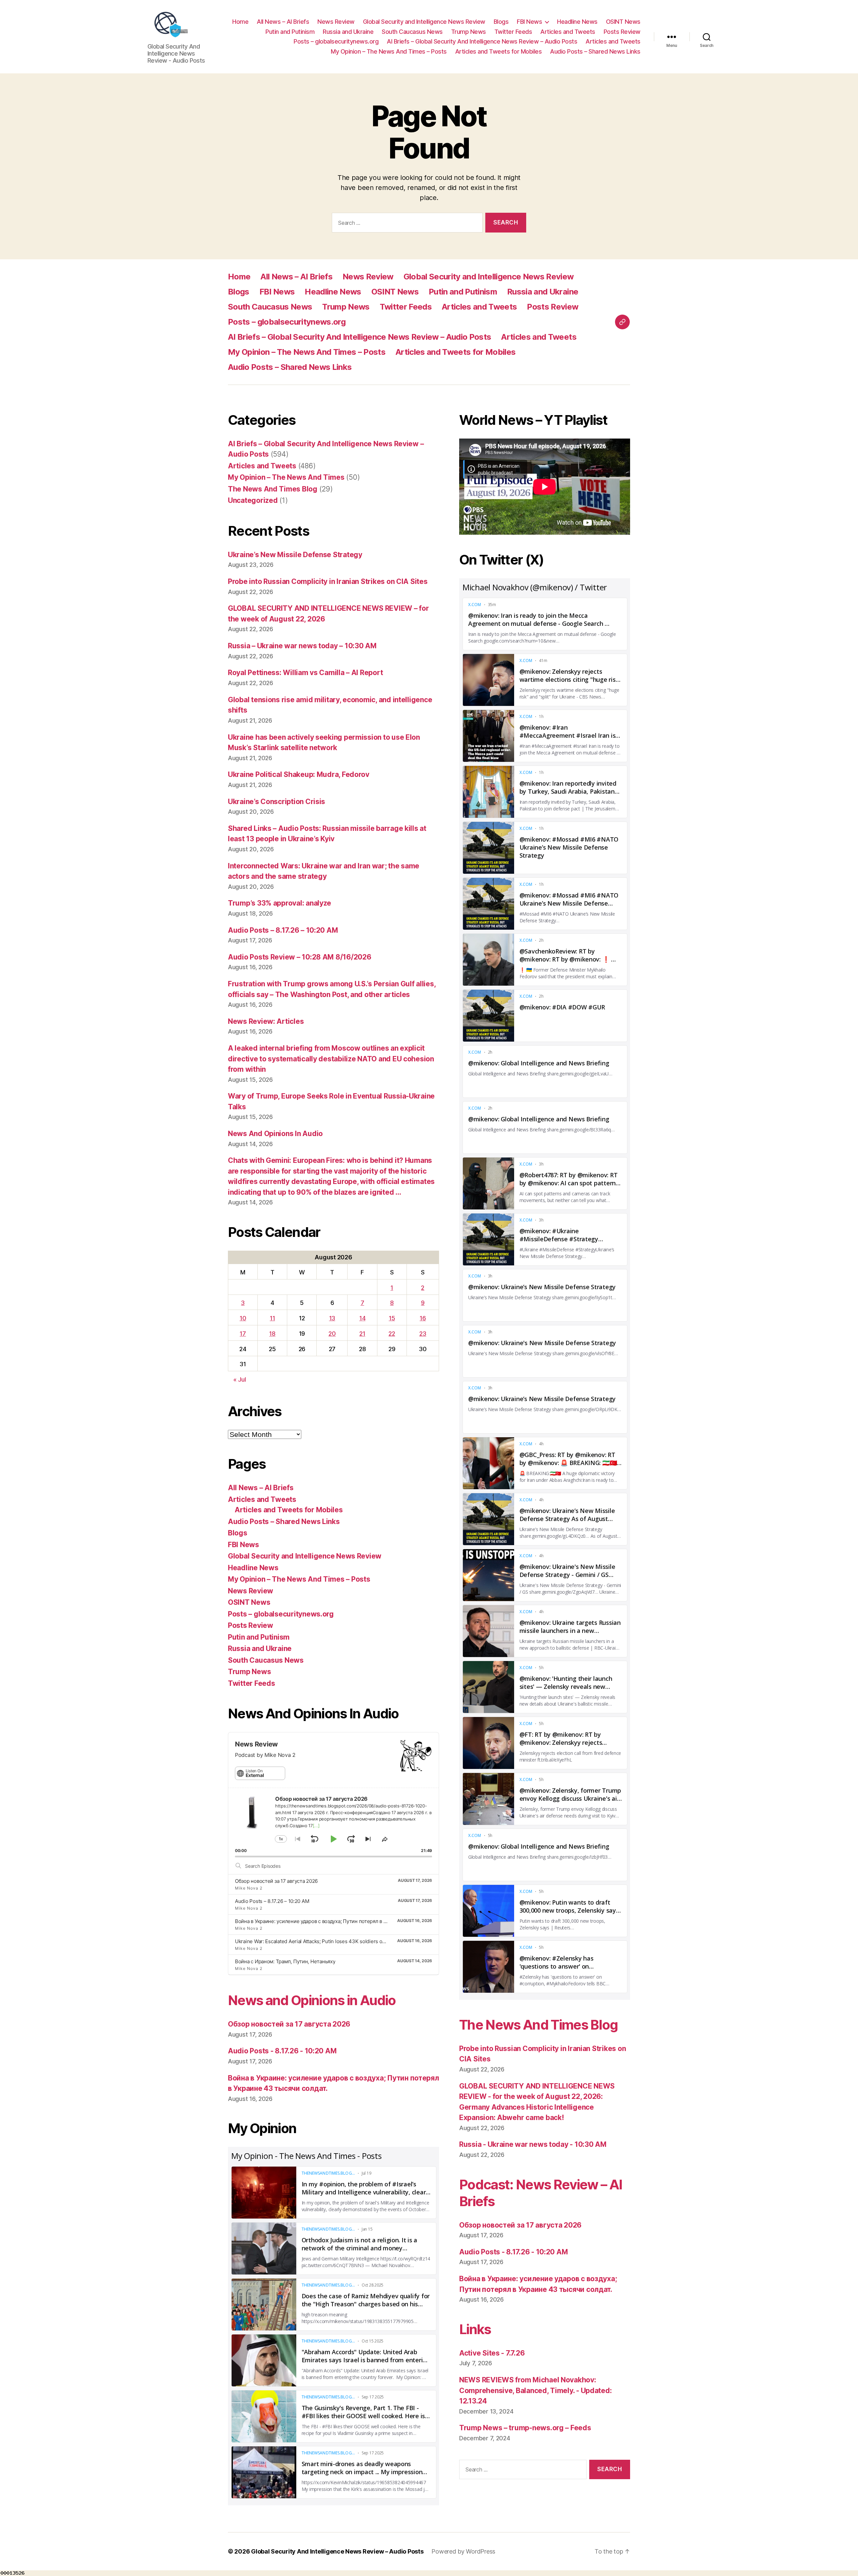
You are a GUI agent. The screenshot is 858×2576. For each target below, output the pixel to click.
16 (423, 1318)
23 (423, 1334)
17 (243, 1334)
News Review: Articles (266, 1021)
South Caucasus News (412, 32)
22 (392, 1334)
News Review (336, 22)
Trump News (469, 32)
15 (392, 1318)
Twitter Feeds (513, 32)
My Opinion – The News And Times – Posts (389, 51)
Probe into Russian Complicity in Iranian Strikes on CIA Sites (328, 581)
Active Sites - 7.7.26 (492, 2353)
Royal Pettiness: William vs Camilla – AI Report (305, 673)
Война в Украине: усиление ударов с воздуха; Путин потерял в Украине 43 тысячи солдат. (341, 1921)
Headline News (577, 22)
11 (272, 1318)
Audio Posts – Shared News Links (595, 51)
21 (362, 1334)
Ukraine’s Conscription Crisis (277, 802)
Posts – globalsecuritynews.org (336, 41)
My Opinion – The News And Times (286, 477)
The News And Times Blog (273, 489)
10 (243, 1318)
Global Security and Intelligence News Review (424, 22)
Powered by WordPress (463, 2551)
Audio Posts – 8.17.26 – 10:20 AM (283, 930)
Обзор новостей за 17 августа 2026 (276, 1881)
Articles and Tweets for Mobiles (499, 51)
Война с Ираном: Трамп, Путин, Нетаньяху (285, 1961)
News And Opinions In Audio (275, 1134)
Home (240, 22)
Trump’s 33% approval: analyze (280, 903)
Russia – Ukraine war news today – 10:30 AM (302, 646)
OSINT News (623, 22)
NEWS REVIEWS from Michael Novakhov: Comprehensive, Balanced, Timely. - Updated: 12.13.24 (535, 2390)
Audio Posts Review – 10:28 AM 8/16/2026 (299, 957)
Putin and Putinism (290, 32)
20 (332, 1334)
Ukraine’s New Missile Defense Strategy (295, 555)
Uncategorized (253, 500)
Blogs (501, 22)
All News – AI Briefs (283, 22)
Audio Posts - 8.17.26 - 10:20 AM (282, 2051)
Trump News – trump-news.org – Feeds (525, 2428)
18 (272, 1334)
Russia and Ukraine (348, 32)
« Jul (240, 1379)
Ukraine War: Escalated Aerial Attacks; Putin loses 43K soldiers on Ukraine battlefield (332, 1941)
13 (332, 1318)
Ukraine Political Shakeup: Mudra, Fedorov (299, 774)
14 (362, 1318)
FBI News (529, 22)
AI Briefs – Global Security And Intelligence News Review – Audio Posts (482, 41)
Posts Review (622, 32)
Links (475, 2329)
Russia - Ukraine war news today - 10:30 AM (533, 2144)
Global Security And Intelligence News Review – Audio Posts (337, 2551)
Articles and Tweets (568, 32)
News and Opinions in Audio (312, 2000)
